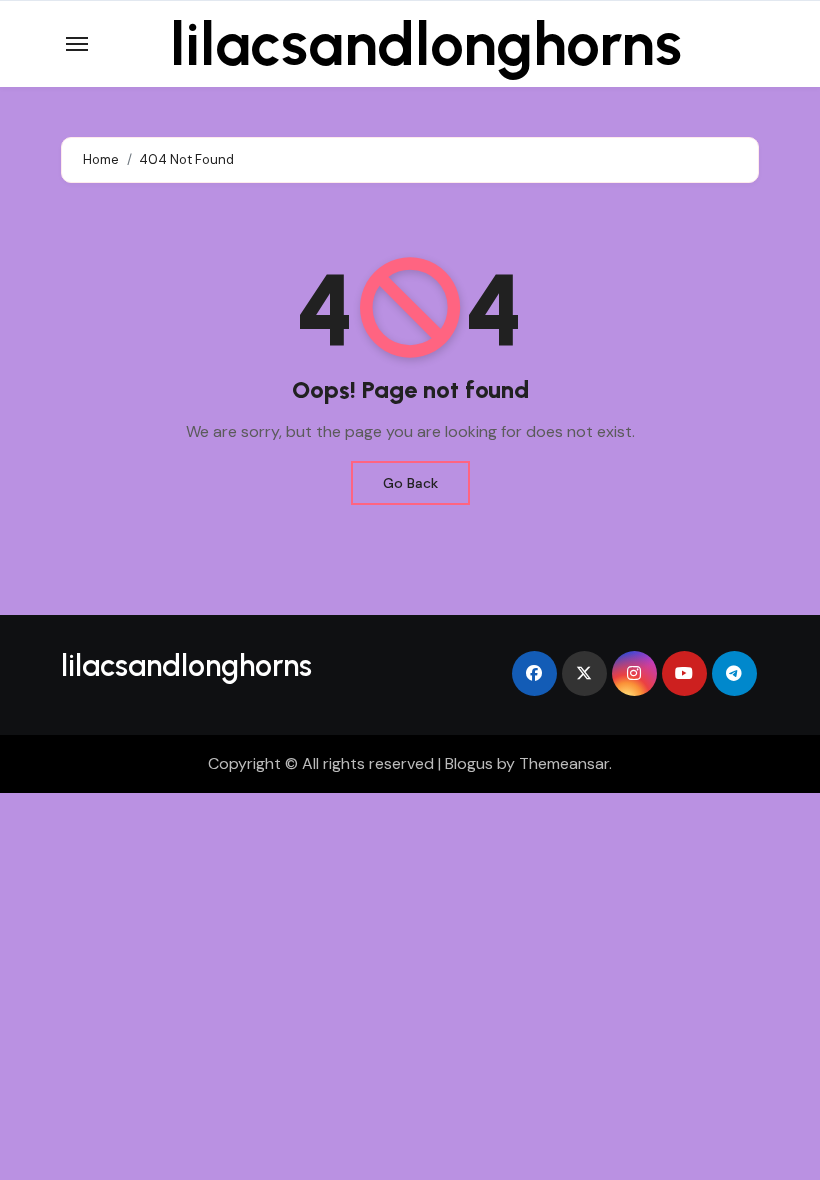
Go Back (410, 483)
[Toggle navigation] (77, 44)
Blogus (469, 763)
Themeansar (564, 763)
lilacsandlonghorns (426, 44)
